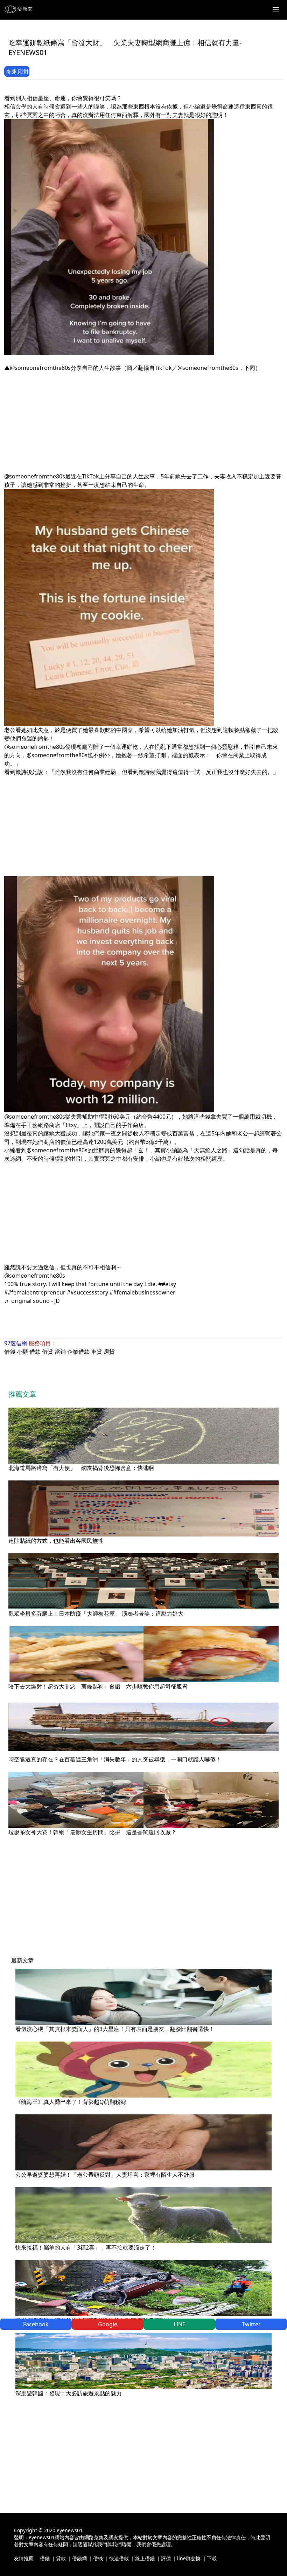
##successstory (87, 1292)
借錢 (10, 1352)
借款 (35, 1352)
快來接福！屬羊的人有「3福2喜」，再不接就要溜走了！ (86, 2247)
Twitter (251, 2324)
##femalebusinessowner (142, 1292)
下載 (212, 2558)
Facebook (36, 2324)
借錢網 (79, 2558)
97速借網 (16, 1343)
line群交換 (189, 2558)
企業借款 (78, 1352)
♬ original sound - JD (32, 1301)
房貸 (109, 1352)
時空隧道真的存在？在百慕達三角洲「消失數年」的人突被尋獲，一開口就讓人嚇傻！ (115, 1759)
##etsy (167, 1284)
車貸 (97, 1352)
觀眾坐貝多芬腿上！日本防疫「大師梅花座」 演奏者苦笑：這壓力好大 (96, 1614)
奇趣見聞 (17, 71)
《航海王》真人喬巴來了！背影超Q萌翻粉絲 (71, 2102)
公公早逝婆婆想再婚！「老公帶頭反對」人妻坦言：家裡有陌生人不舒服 (105, 2175)
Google (108, 2324)
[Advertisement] (143, 421)
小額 (22, 1352)
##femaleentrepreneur (35, 1292)
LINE (180, 2324)
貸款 (61, 2558)
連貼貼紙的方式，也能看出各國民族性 (56, 1541)
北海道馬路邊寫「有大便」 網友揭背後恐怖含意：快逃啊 (81, 1468)
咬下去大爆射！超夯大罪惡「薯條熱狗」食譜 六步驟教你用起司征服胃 (98, 1686)
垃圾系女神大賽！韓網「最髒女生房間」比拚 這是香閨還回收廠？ (92, 1832)
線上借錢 (145, 2558)
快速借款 (119, 2558)
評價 (166, 2558)
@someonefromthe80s (35, 1276)
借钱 (98, 2558)
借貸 (48, 1352)
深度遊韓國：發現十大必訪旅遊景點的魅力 (69, 2393)
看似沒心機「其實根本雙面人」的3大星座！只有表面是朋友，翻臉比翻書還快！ (115, 2029)
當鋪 (60, 1352)
